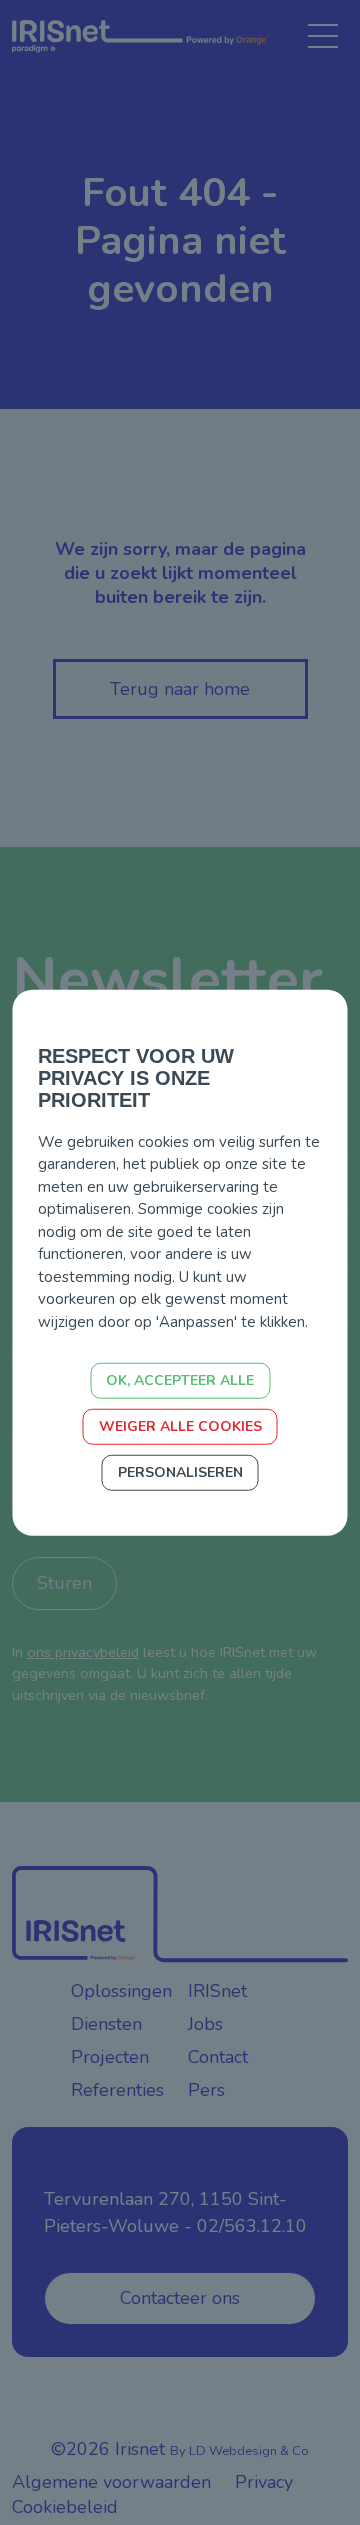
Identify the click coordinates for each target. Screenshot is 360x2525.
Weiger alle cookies (180, 1426)
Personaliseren (180, 1472)
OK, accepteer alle (180, 1380)
